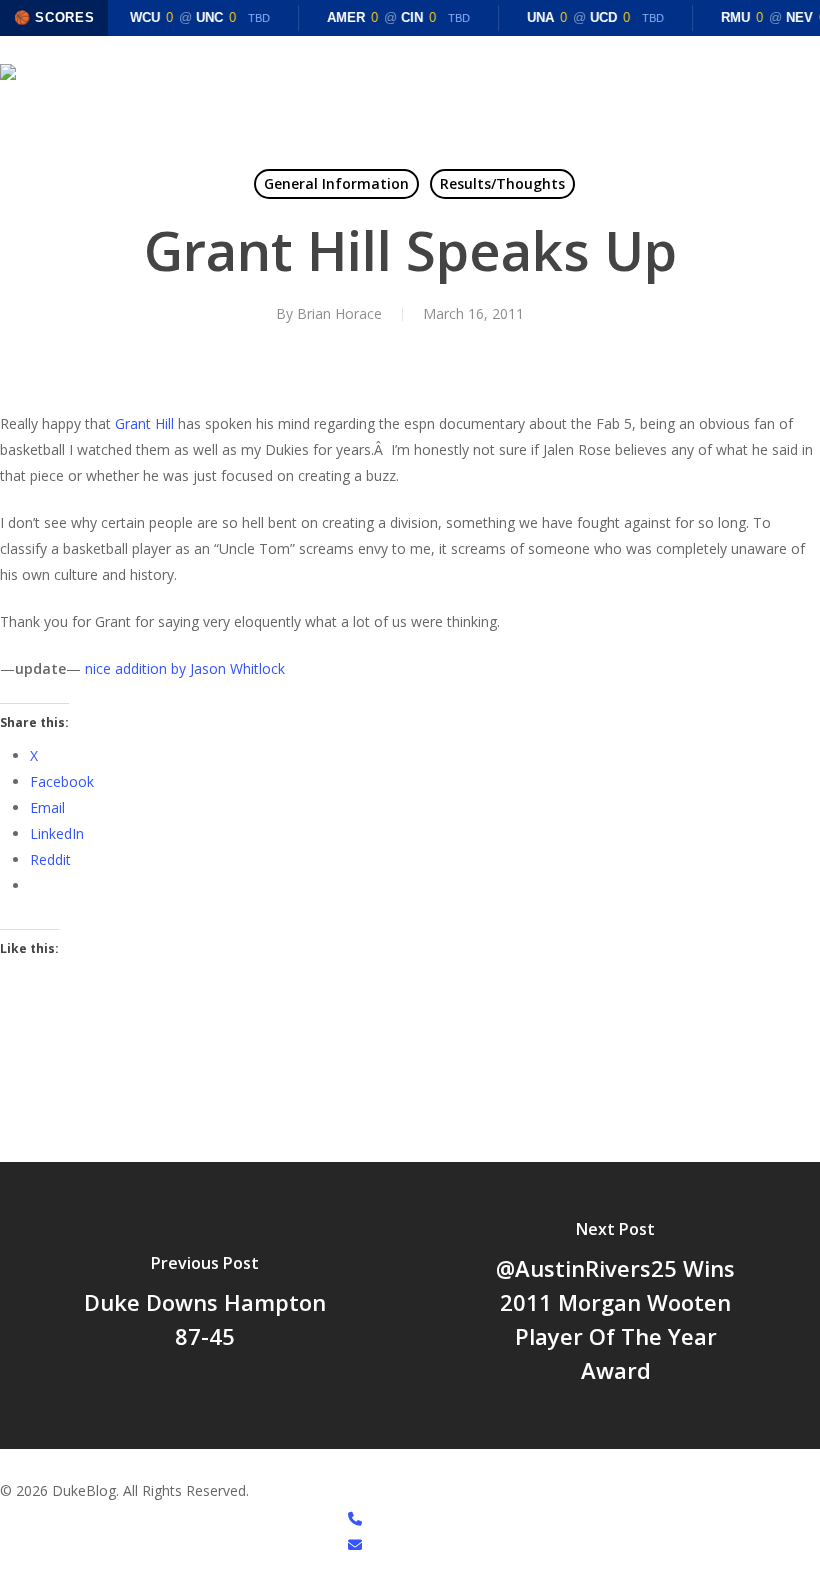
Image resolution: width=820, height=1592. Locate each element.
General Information (336, 183)
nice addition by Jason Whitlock (185, 668)
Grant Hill (144, 423)
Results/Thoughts (502, 183)
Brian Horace (339, 313)
